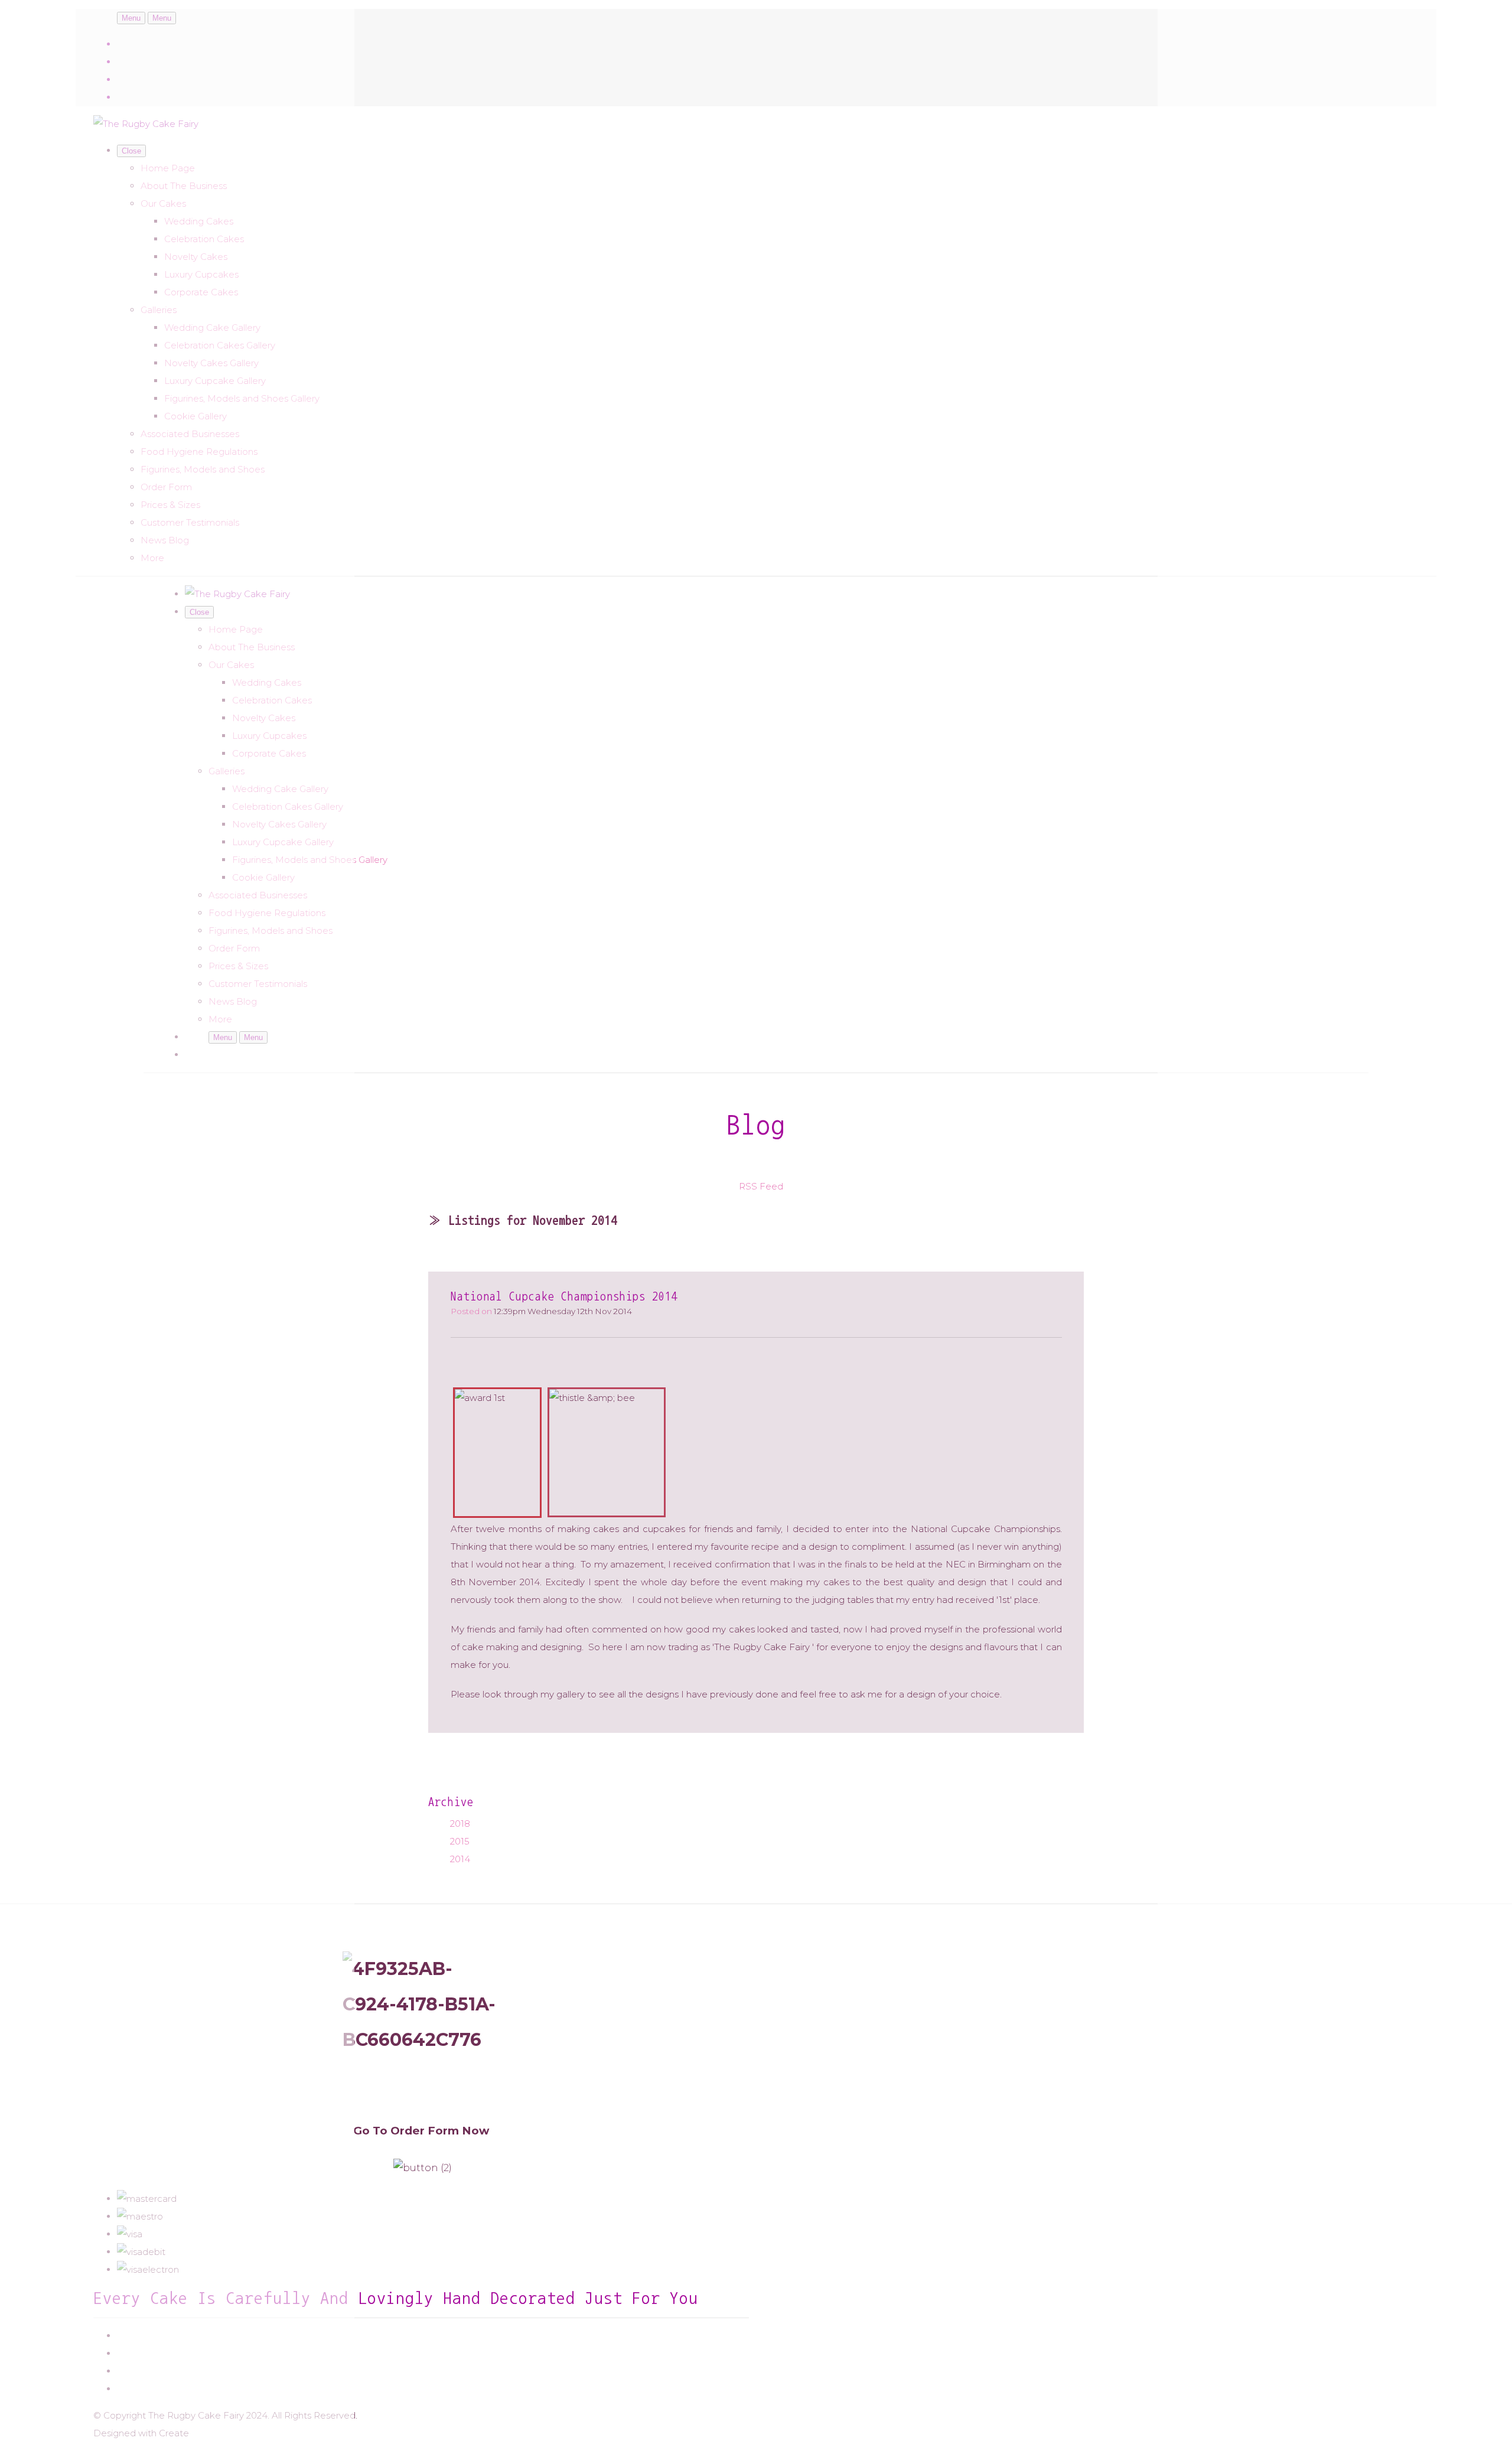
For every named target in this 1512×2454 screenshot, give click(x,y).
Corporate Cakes (201, 292)
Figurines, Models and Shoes (203, 469)
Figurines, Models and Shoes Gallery (242, 398)
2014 (460, 1859)
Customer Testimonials (190, 522)
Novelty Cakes (196, 257)
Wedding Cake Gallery (212, 327)
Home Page (168, 168)
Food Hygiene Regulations (199, 452)
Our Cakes (163, 203)
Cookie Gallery (195, 416)
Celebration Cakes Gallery (220, 345)
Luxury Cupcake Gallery (215, 381)
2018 (460, 1824)
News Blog (165, 540)
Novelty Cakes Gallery (211, 363)
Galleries (159, 310)
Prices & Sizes (170, 505)
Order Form (166, 487)
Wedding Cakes (199, 221)
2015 (460, 1841)
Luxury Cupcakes (201, 274)
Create (174, 2433)
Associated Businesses (190, 434)
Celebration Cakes (204, 239)
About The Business (184, 186)
